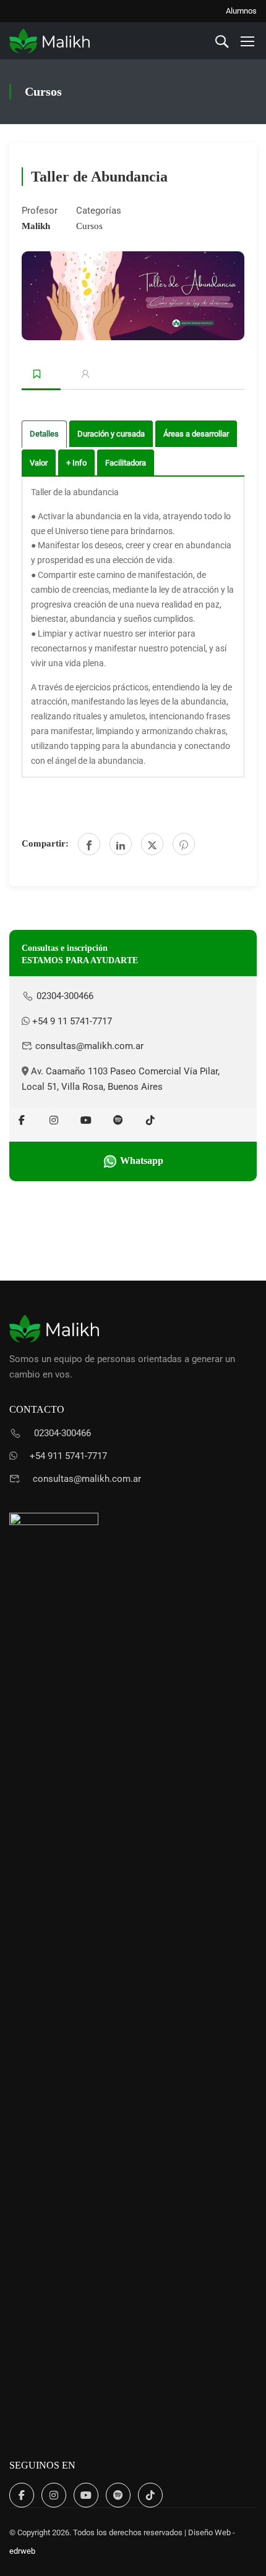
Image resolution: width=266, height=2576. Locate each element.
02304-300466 (64, 996)
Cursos (89, 226)
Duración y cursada (111, 434)
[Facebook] (89, 844)
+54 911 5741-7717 (68, 1456)
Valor (39, 463)
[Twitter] (152, 844)
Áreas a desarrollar (196, 434)
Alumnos (241, 11)
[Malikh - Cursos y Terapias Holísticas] (49, 41)
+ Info (76, 463)
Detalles (44, 434)
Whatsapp (140, 1160)
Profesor (40, 211)
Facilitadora (126, 463)
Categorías (99, 211)
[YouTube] (86, 1120)
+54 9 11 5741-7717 (71, 1021)
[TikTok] (150, 1120)
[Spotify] (118, 1120)
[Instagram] (54, 1120)
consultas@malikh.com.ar (88, 1046)
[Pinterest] (184, 844)
